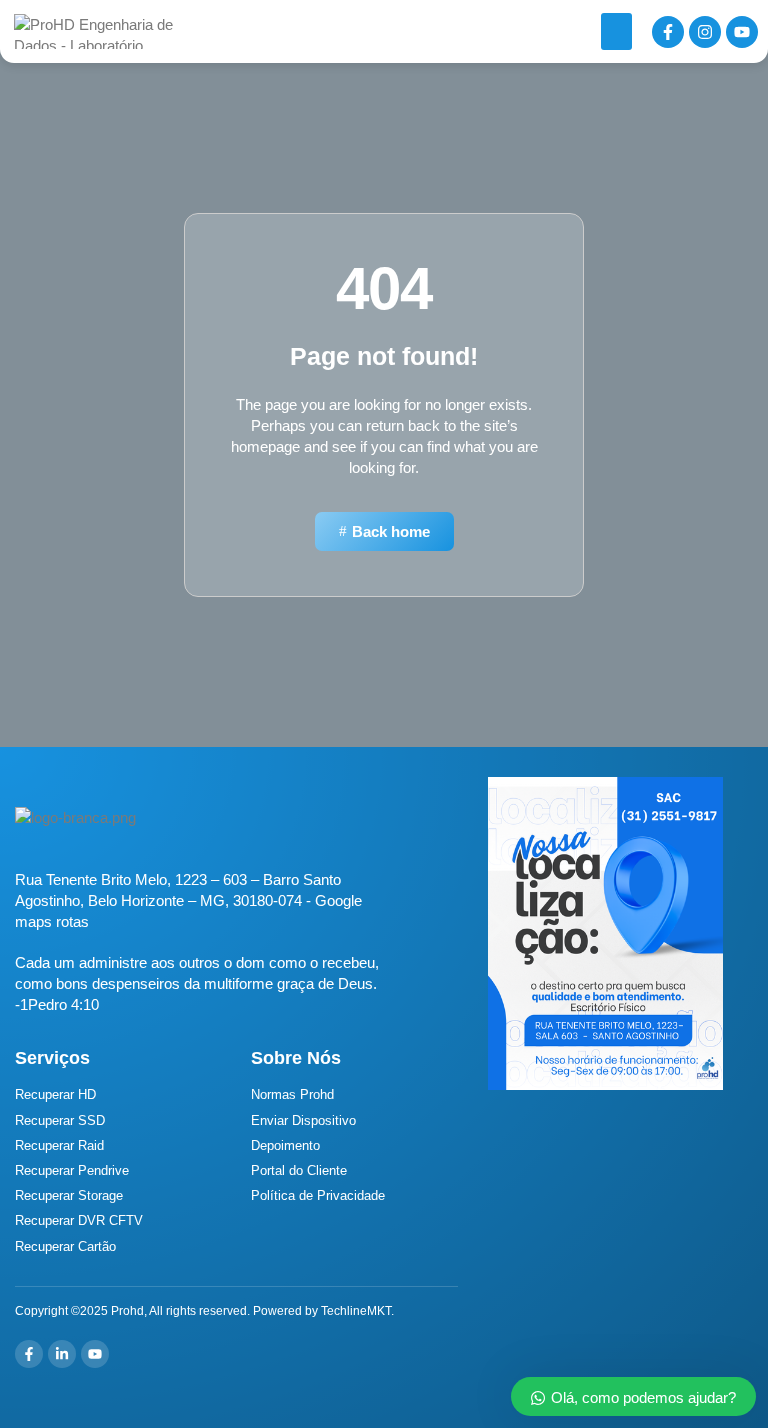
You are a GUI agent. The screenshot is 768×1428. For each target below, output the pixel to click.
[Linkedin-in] (62, 1354)
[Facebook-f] (668, 32)
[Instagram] (705, 32)
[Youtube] (742, 32)
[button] (617, 32)
